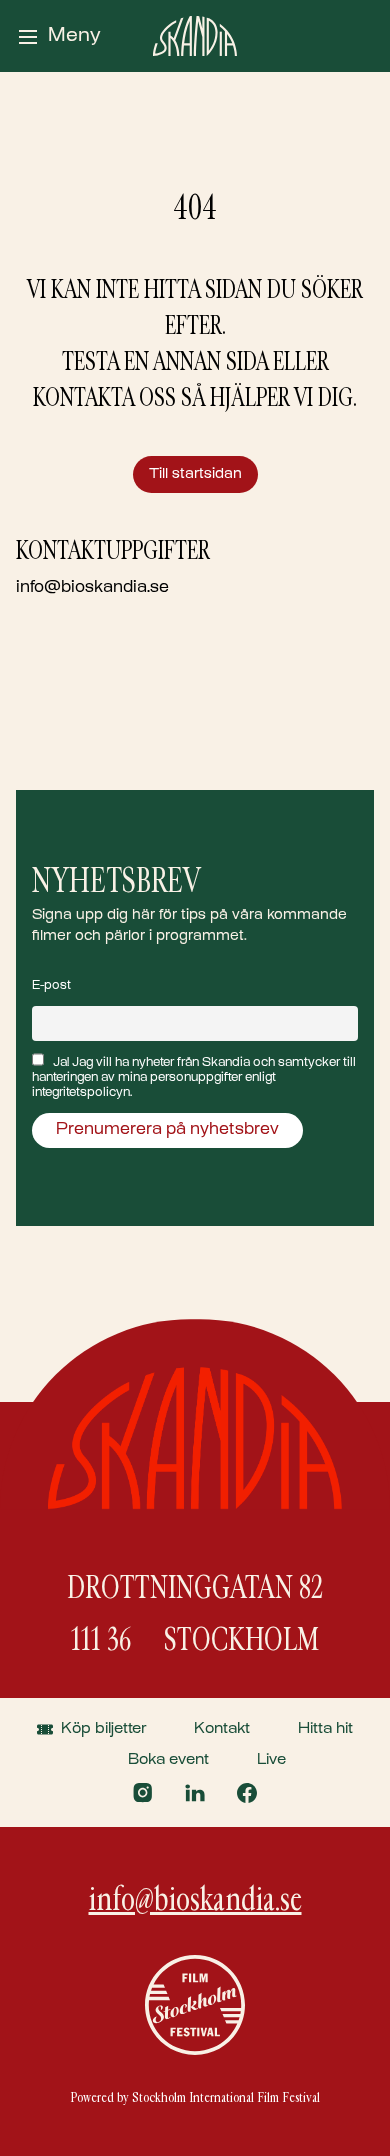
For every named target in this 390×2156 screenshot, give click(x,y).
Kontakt (222, 1729)
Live (271, 1760)
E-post (51, 986)
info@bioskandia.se (92, 588)
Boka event (168, 1760)
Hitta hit (325, 1729)
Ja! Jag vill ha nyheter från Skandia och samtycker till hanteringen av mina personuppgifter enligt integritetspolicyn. (194, 1078)
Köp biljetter (103, 1729)
